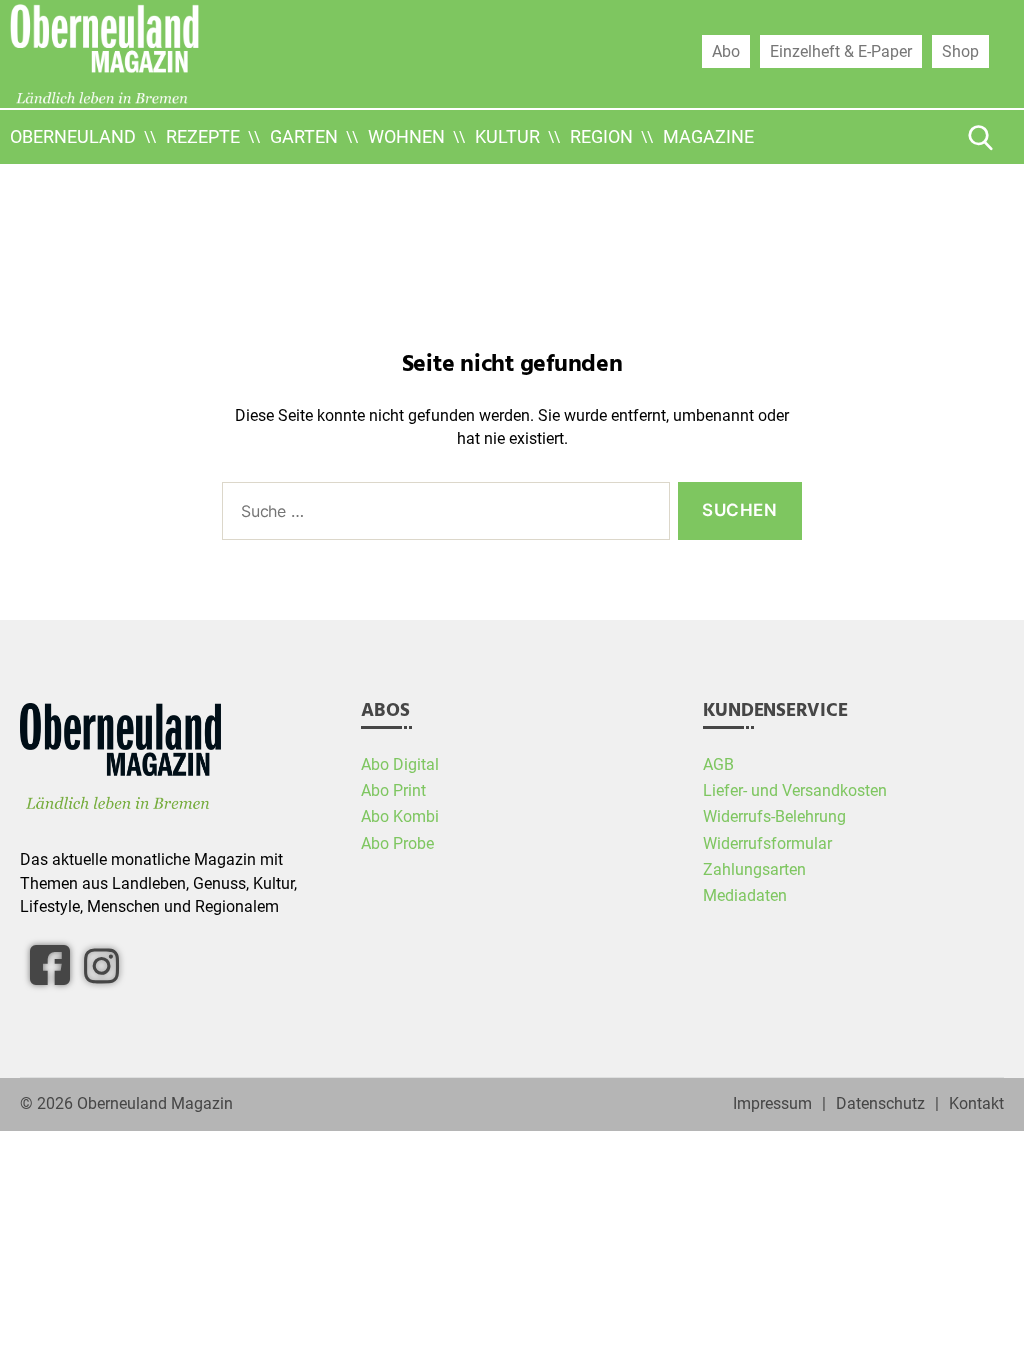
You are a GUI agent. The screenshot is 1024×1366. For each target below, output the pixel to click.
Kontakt (976, 1104)
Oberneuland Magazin (155, 1104)
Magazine (708, 136)
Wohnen (406, 136)
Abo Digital (400, 765)
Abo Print (393, 791)
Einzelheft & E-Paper (841, 51)
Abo (726, 51)
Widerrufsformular (767, 844)
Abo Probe (397, 844)
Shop (960, 51)
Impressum (772, 1104)
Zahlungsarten (754, 870)
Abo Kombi (400, 817)
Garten (304, 136)
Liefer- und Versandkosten (795, 791)
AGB (718, 765)
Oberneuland (73, 136)
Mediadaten (745, 896)
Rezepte (203, 136)
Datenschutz (880, 1104)
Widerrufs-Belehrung (774, 817)
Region (601, 136)
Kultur (507, 136)
